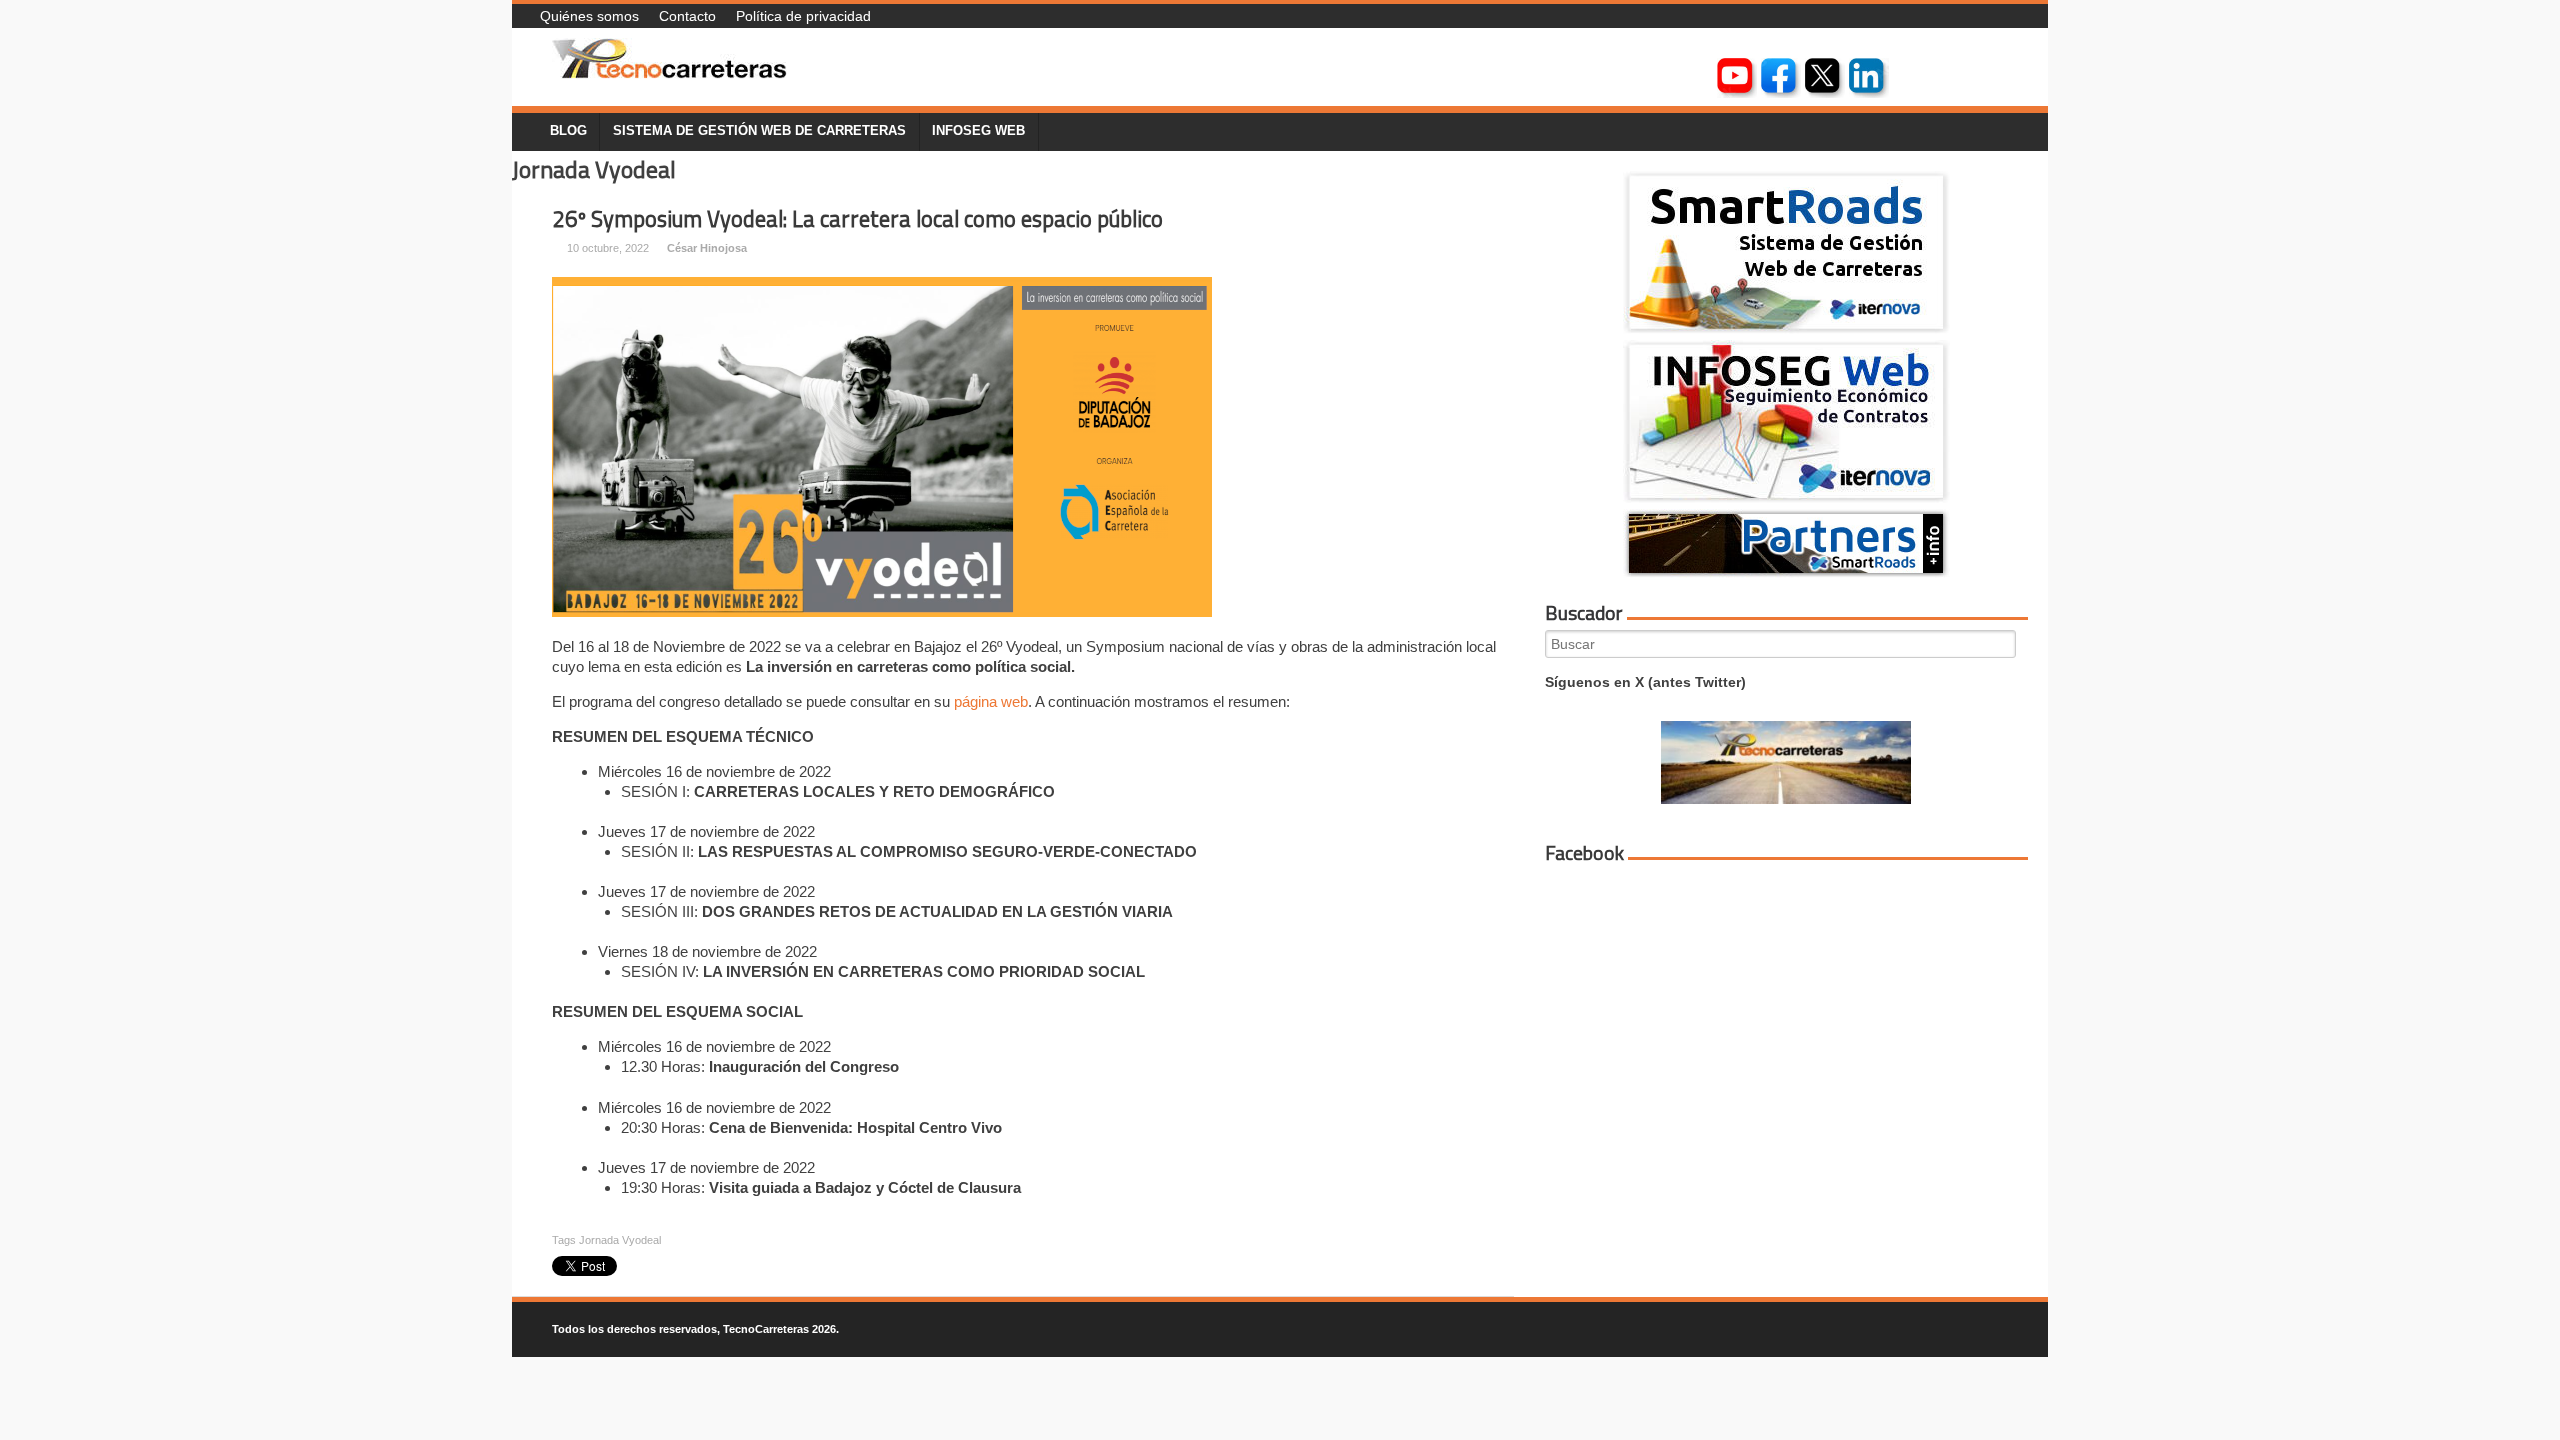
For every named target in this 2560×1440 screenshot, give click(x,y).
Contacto (687, 16)
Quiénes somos (589, 16)
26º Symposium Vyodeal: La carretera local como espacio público (857, 219)
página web (991, 701)
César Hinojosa (707, 248)
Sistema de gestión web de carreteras (759, 131)
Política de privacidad (803, 16)
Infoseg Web (978, 131)
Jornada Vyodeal (620, 1240)
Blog (568, 131)
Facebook (1584, 853)
